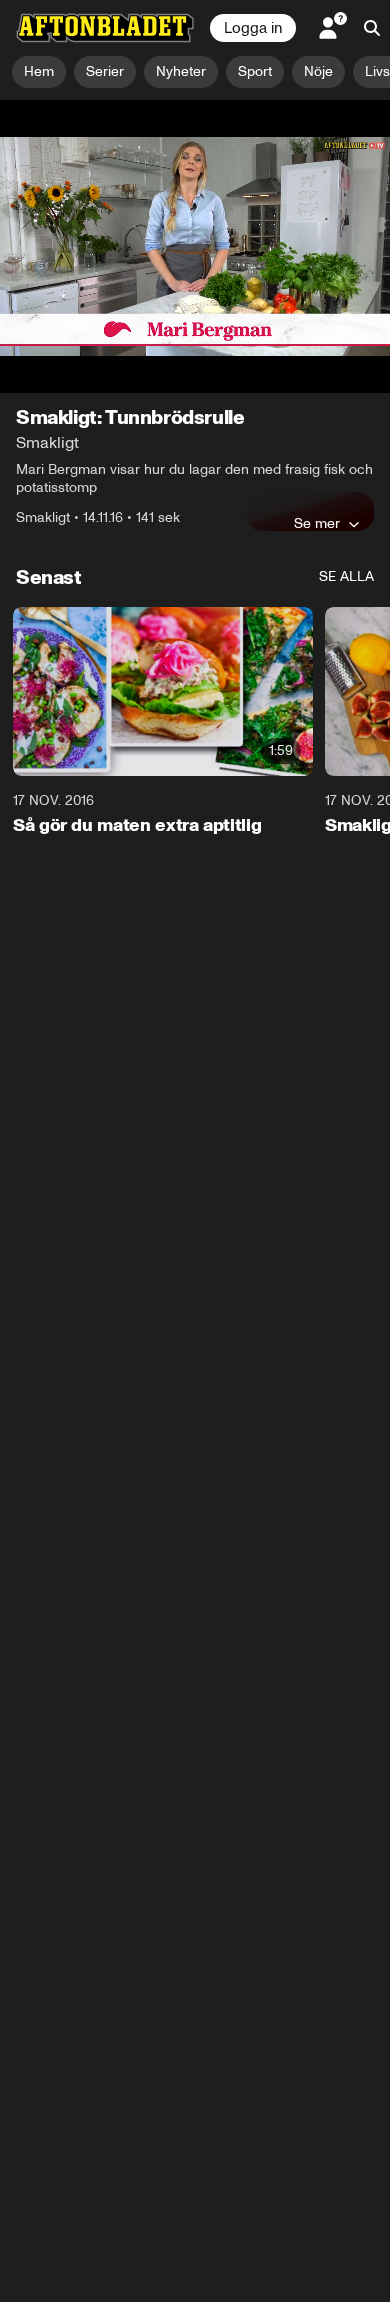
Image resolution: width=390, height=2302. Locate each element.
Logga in (253, 28)
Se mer (317, 449)
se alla (346, 502)
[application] (195, 209)
